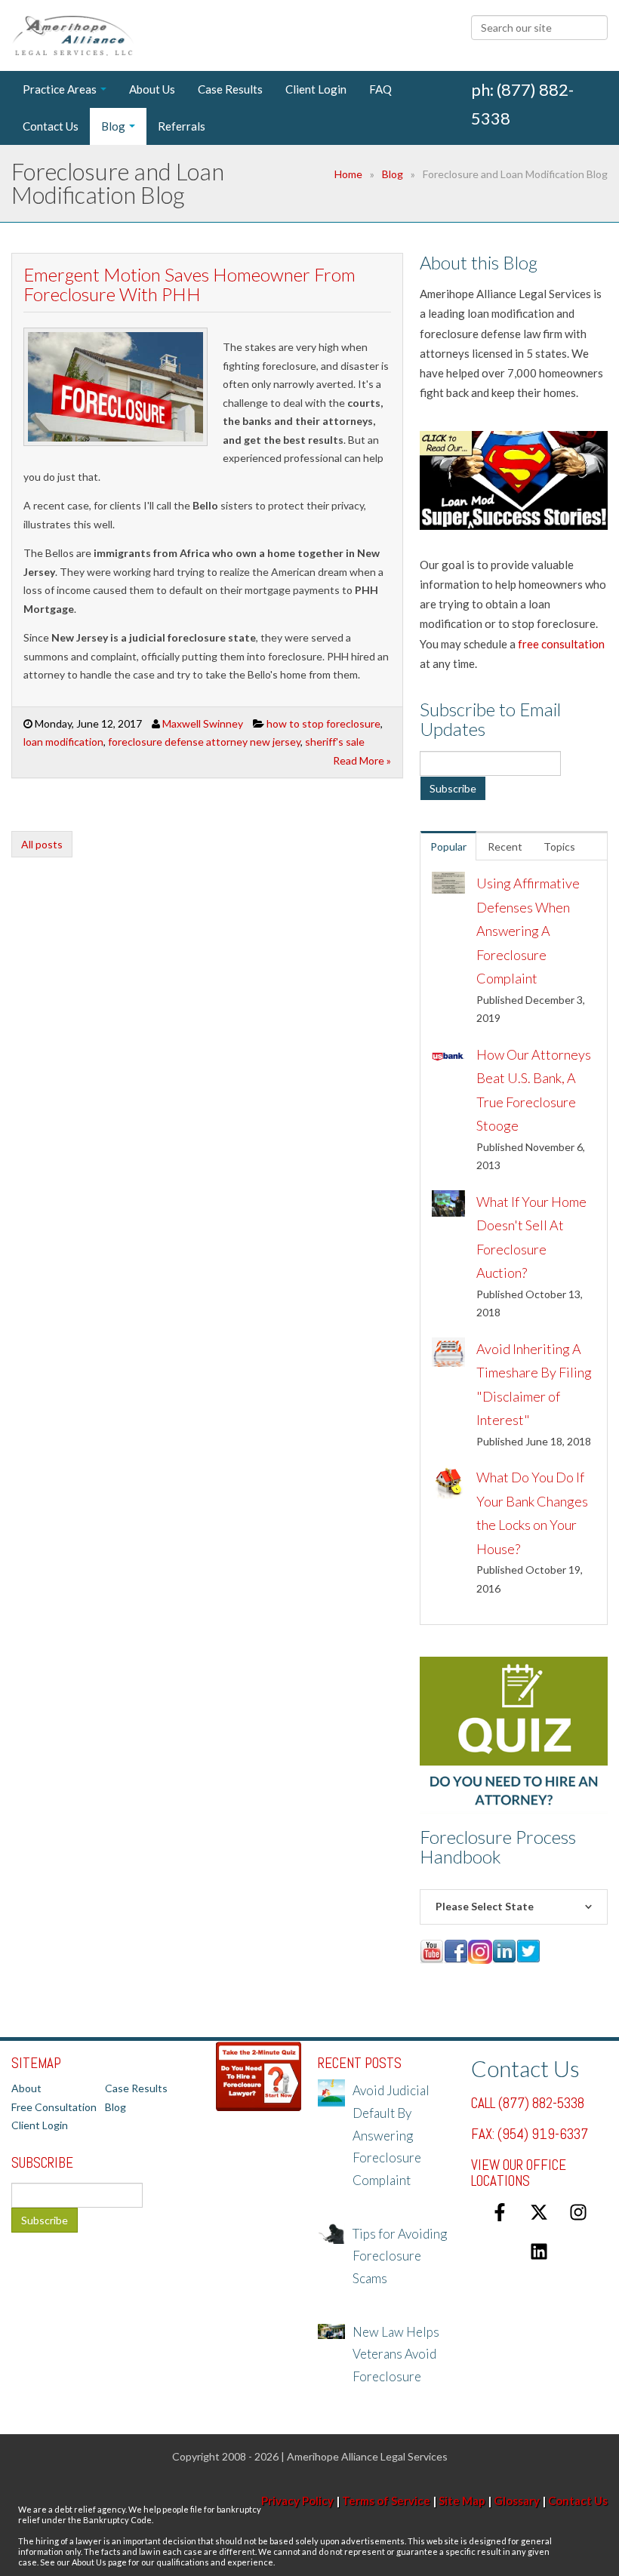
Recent (505, 846)
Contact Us (578, 2501)
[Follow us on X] (539, 2212)
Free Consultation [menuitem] (54, 2107)
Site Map (462, 2501)
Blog (393, 174)
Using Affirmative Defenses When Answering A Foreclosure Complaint (528, 931)
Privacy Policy (297, 2501)
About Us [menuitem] (152, 89)
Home (348, 174)
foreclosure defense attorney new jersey (204, 742)
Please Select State (485, 1906)
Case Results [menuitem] (230, 89)
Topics (559, 846)
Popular (448, 846)
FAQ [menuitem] (380, 89)
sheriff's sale (335, 742)
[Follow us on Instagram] (578, 2212)
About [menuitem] (26, 2088)
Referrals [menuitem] (182, 126)
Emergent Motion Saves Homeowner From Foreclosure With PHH (189, 284)
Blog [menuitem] (113, 126)
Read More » (362, 760)
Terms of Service (386, 2501)
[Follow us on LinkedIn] (539, 2251)
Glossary (517, 2501)
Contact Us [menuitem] (51, 126)
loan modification (63, 742)
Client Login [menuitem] (316, 89)
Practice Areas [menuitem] (60, 89)
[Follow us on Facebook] (500, 2212)
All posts (42, 844)
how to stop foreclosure (323, 723)
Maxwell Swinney (203, 723)
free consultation (561, 644)
